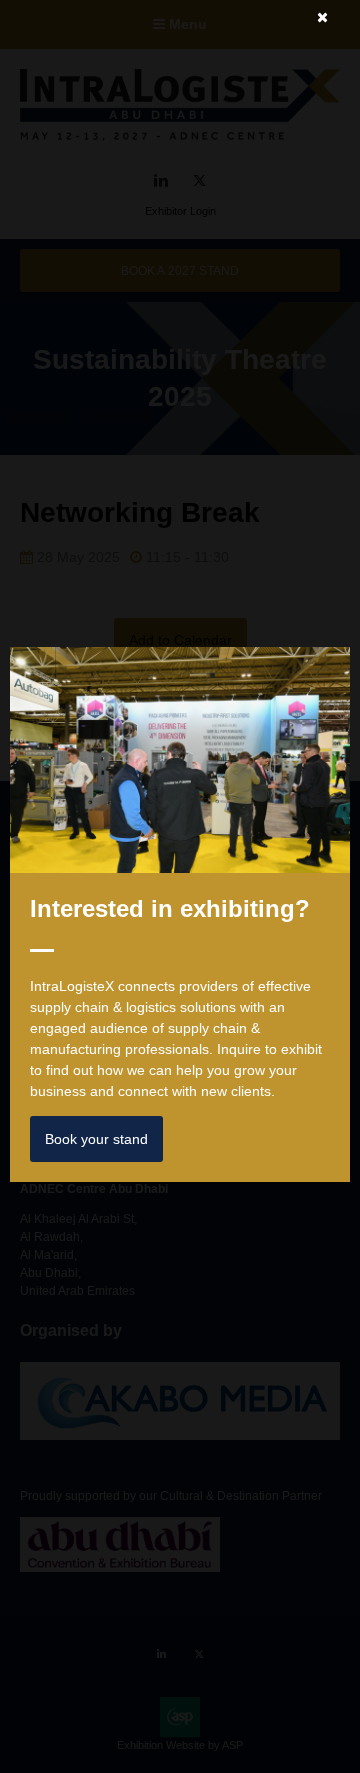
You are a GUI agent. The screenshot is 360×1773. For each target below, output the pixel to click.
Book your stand (96, 1139)
